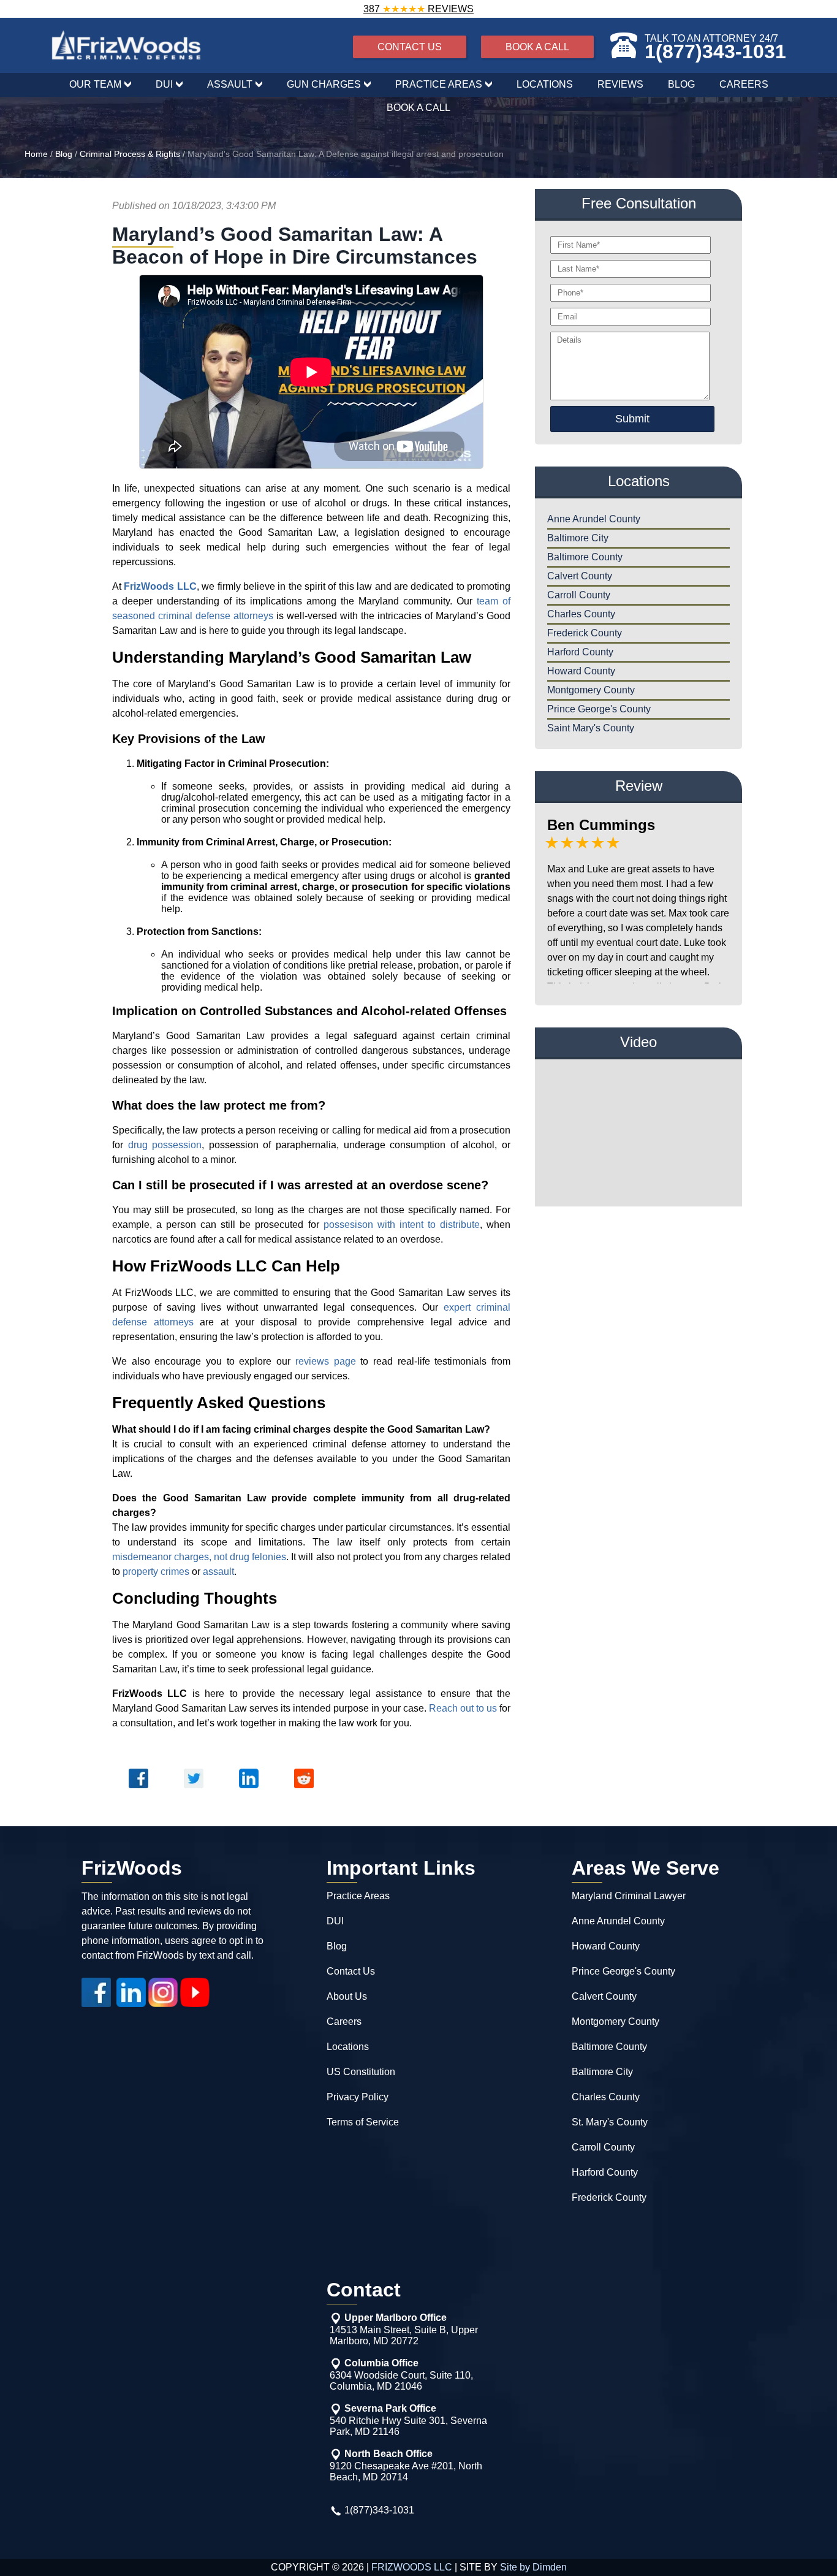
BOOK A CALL (537, 47)
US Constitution (361, 2072)
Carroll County (579, 595)
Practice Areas (358, 1896)
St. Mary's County (610, 2122)
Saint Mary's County (591, 728)
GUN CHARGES (324, 84)
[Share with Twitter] (194, 1791)
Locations (348, 2047)
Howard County (581, 671)
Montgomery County (591, 690)
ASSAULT (230, 84)
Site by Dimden (533, 2567)
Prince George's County (599, 709)
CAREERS (744, 84)
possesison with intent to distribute (402, 1225)
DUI (164, 84)
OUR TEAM (95, 84)
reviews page (326, 1361)
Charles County (581, 614)
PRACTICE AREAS (439, 84)
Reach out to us (463, 1708)
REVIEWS (620, 84)
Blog (64, 154)
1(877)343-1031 (715, 51)
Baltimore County (585, 557)
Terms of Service (363, 2122)
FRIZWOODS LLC (412, 2567)
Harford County (580, 652)
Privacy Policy (358, 2097)
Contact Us (351, 1971)
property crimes (156, 1572)
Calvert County (580, 576)
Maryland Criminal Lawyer (629, 1896)
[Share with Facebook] (138, 1791)
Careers (344, 2022)
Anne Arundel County (594, 519)
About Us (347, 1996)
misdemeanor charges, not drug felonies (199, 1557)
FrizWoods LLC (160, 586)
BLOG (681, 84)
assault (218, 1572)
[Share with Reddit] (304, 1791)
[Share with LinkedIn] (249, 1791)
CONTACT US (410, 47)
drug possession (165, 1145)
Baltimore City (578, 538)
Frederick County (585, 633)
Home (36, 154)
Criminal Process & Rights (130, 154)
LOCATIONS (545, 84)
